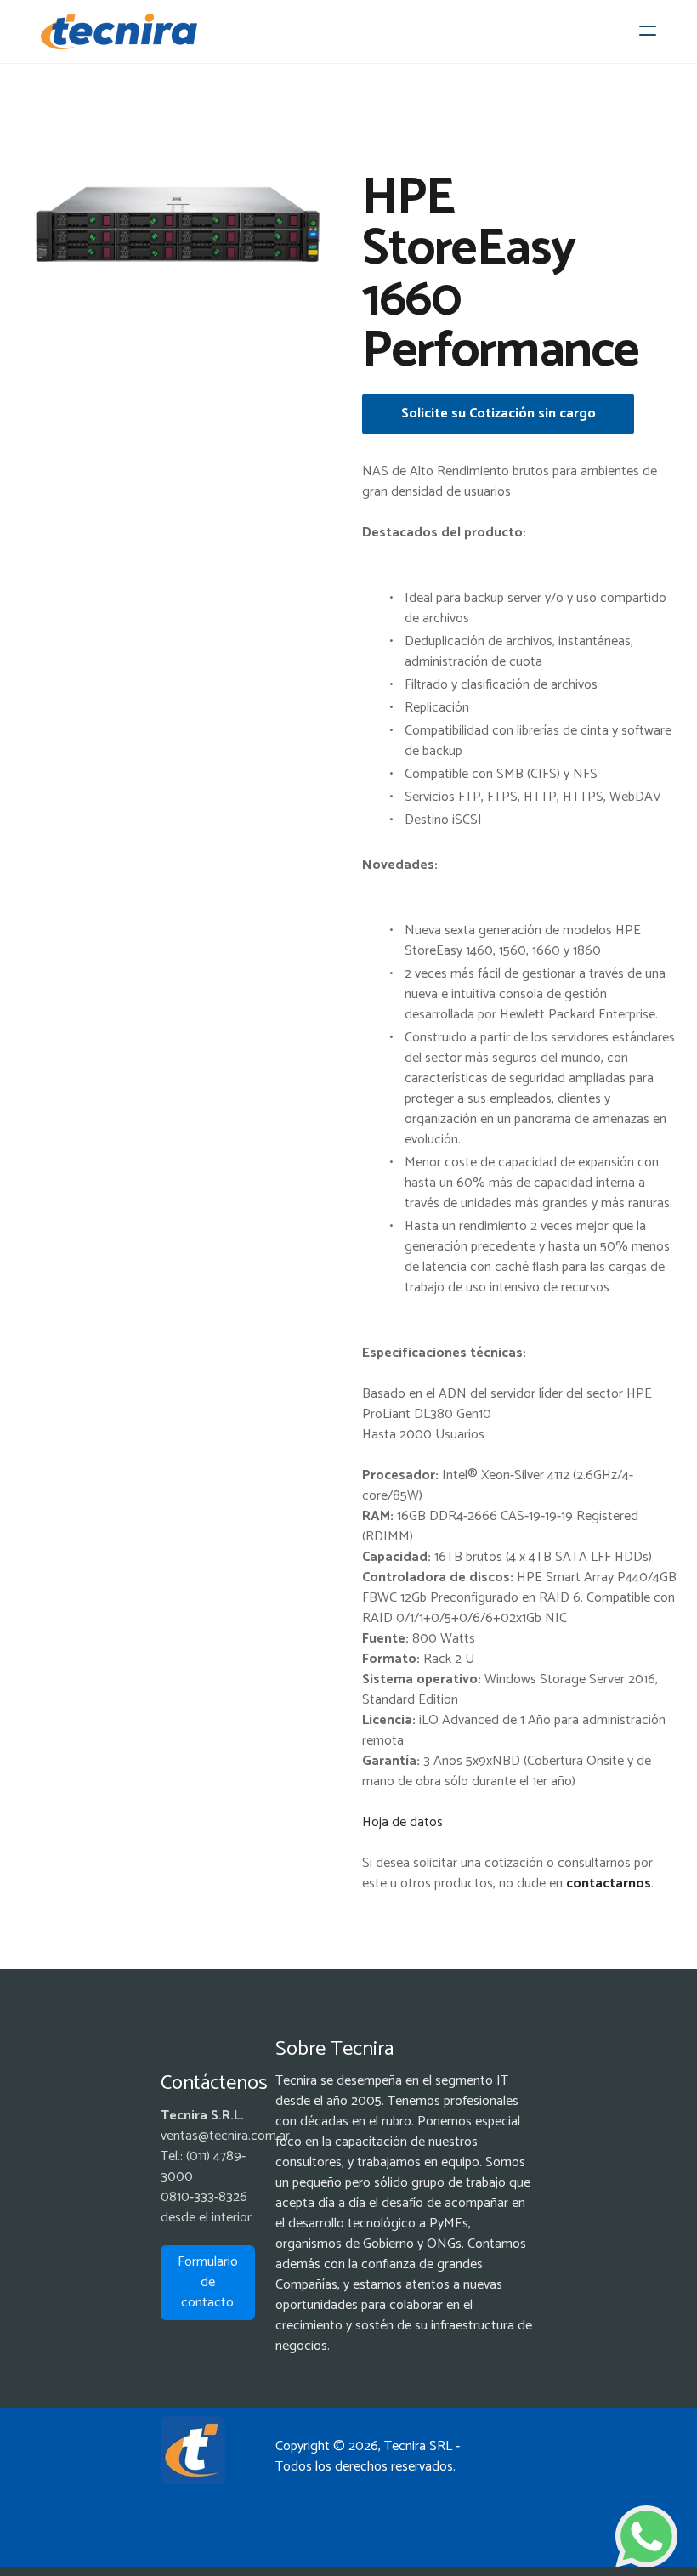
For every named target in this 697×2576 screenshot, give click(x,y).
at (423, 1822)
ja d (389, 1822)
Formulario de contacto (208, 2282)
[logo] (119, 31)
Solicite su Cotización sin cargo (499, 414)
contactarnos (609, 1884)
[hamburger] (648, 31)
